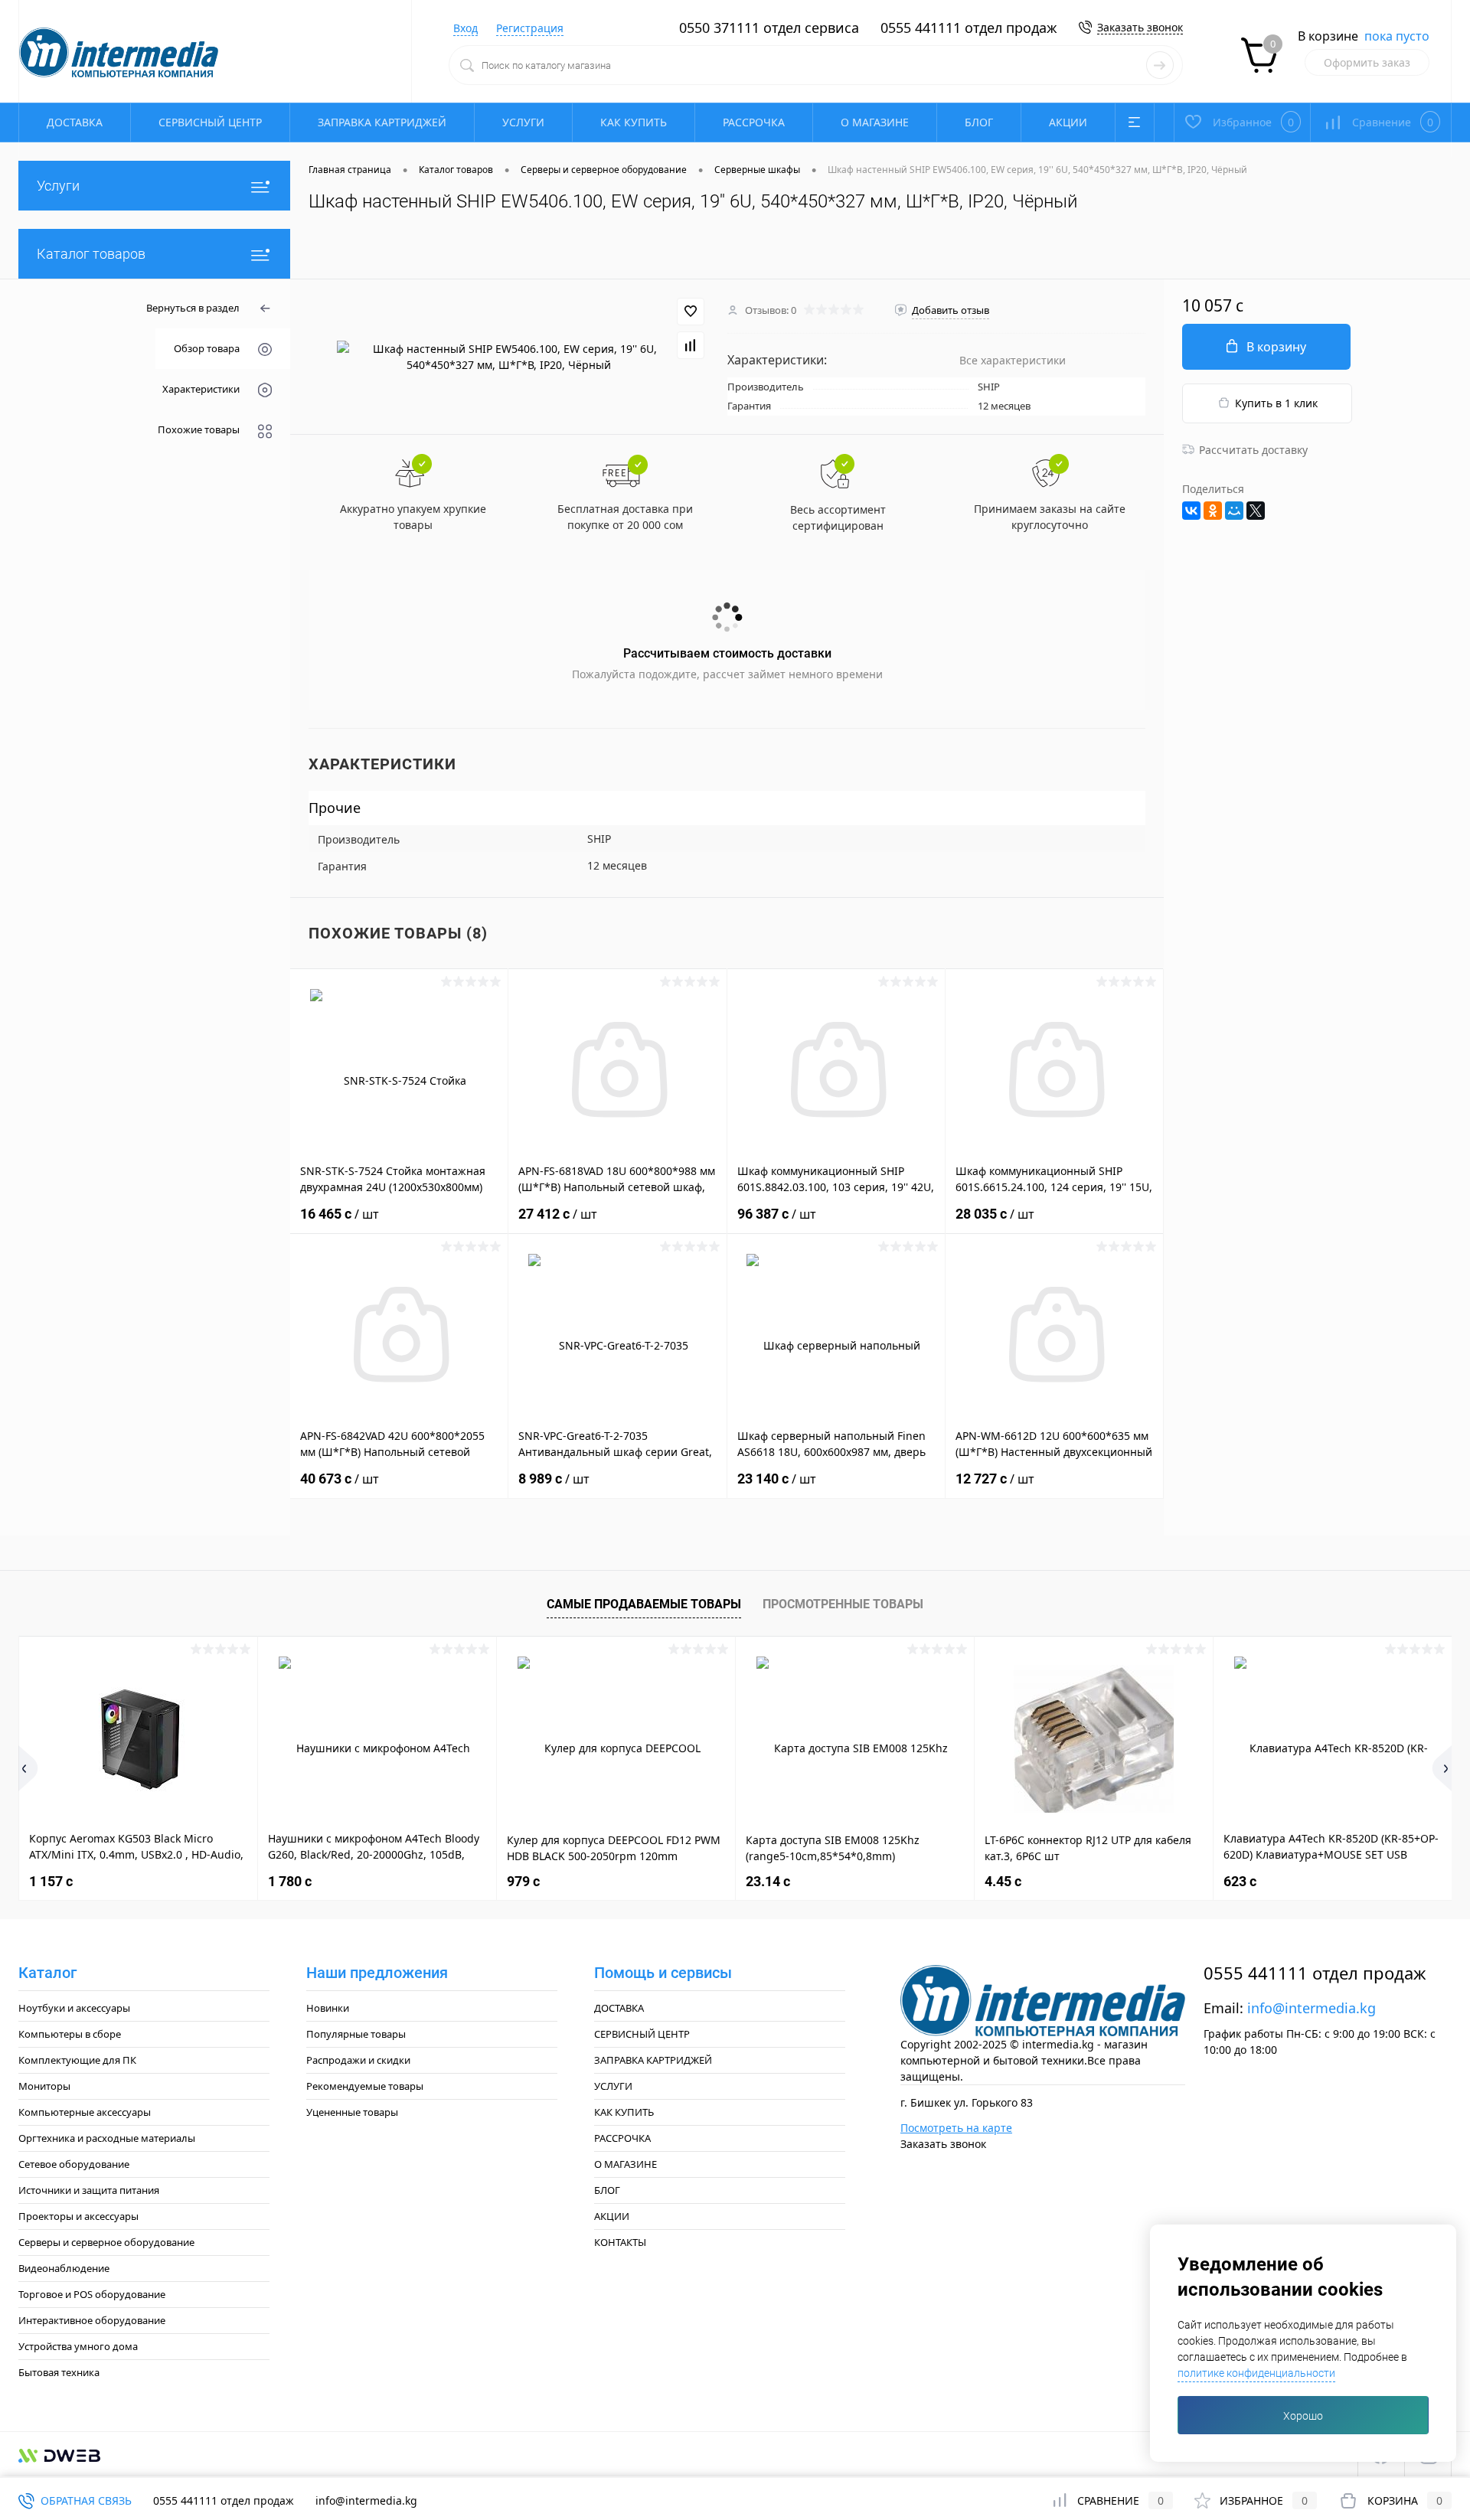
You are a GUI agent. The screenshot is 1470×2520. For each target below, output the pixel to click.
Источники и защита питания (89, 2190)
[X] (1256, 511)
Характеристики (201, 389)
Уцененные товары (352, 2112)
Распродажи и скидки (358, 2060)
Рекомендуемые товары (365, 2086)
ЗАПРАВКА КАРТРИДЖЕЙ (382, 122)
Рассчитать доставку (1253, 450)
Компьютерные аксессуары (85, 2112)
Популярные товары (356, 2034)
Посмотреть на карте (956, 2128)
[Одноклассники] (1213, 511)
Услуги (58, 186)
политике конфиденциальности (1256, 2373)
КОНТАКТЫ (620, 2242)
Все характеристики (1013, 360)
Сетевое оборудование (74, 2164)
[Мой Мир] (1234, 511)
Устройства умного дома (78, 2346)
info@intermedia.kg (1312, 2008)
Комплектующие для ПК (77, 2060)
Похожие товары (199, 429)
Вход (465, 28)
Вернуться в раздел (193, 308)
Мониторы (44, 2086)
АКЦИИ (1068, 122)
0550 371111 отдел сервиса (769, 28)
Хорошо (1303, 2416)
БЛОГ (979, 122)
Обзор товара (207, 348)
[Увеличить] (509, 357)
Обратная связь (85, 2500)
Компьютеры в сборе (70, 2034)
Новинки (328, 2008)
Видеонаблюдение (64, 2268)
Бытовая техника (59, 2372)
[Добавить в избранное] (691, 312)
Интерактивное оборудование (92, 2320)
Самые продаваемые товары (644, 1604)
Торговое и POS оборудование (92, 2294)
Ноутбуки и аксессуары (74, 2008)
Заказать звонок (1140, 27)
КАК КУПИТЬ (634, 122)
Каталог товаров (91, 254)
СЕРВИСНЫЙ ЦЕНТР (210, 122)
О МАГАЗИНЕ (875, 122)
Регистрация (530, 28)
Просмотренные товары (843, 1604)
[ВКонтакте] (1191, 511)
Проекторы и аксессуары (78, 2216)
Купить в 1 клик (1276, 403)
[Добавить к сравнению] (691, 345)
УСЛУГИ (523, 122)
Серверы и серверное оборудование (106, 2242)
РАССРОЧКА (754, 122)
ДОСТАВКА (75, 122)
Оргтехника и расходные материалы (107, 2138)
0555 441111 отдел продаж (969, 28)
